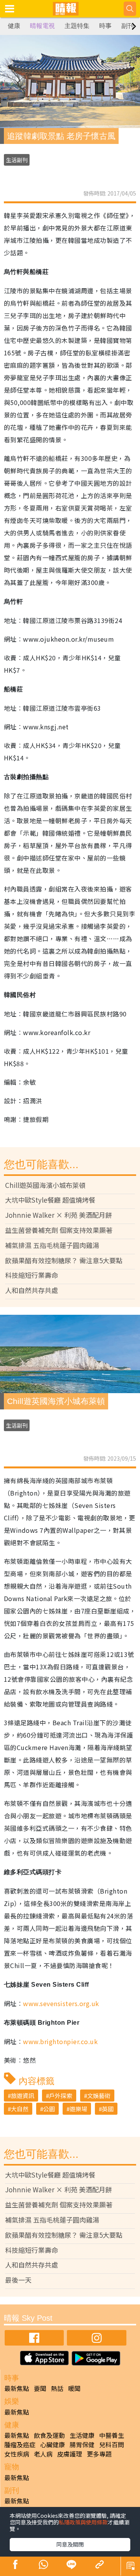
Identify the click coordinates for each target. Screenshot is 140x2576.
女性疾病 (17, 2454)
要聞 (40, 2388)
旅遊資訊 (23, 2096)
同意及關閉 (70, 2544)
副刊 (128, 26)
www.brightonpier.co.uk (60, 2041)
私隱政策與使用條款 (83, 2522)
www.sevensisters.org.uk (61, 2003)
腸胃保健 (82, 2444)
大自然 (20, 2109)
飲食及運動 (49, 2435)
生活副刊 (17, 160)
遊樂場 (78, 2109)
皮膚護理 (70, 2454)
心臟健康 (52, 2444)
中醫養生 (112, 2435)
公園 (49, 2109)
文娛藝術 (99, 2096)
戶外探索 (61, 2096)
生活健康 (82, 2435)
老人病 (43, 2454)
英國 (108, 2109)
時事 (105, 26)
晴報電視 (42, 26)
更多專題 (99, 2454)
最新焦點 (17, 2388)
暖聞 (74, 2388)
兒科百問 (112, 2444)
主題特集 (77, 26)
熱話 (57, 2388)
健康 (14, 26)
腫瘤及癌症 (20, 2444)
